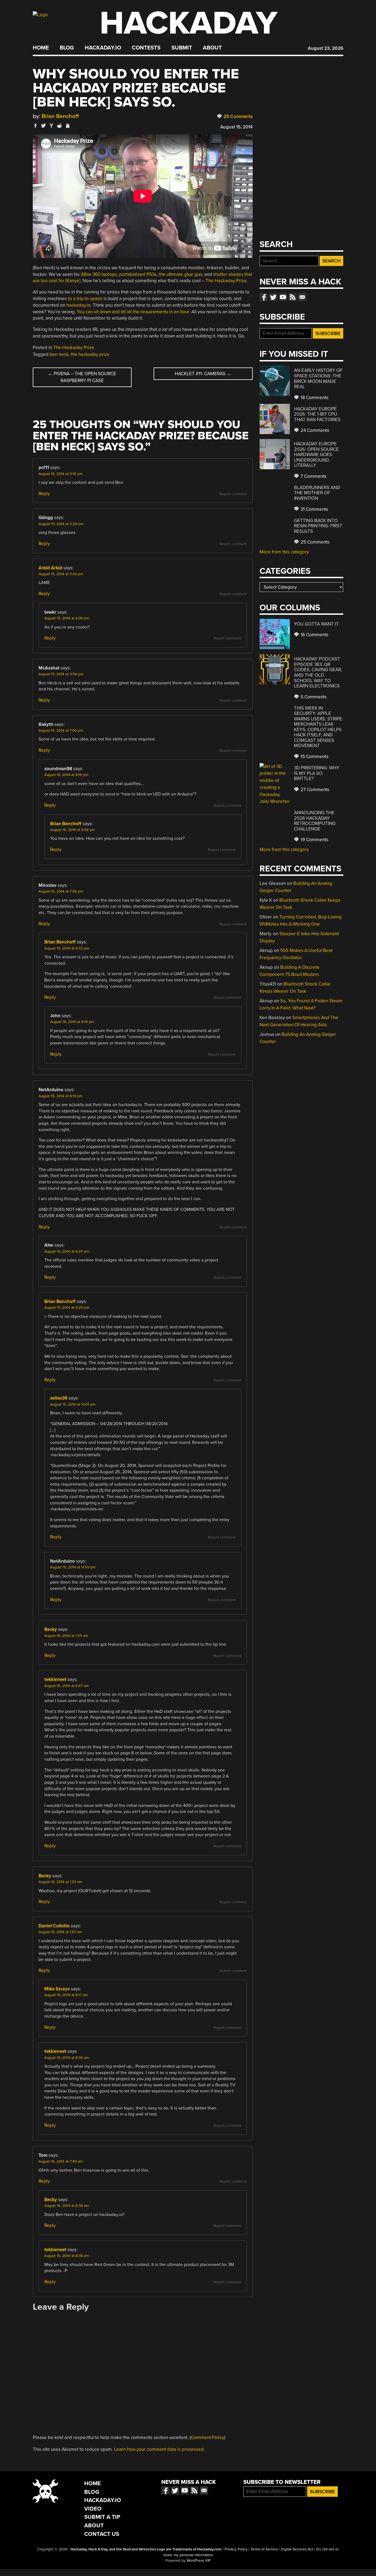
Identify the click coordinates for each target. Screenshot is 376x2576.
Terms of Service (264, 2549)
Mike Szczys (57, 1989)
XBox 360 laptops (99, 274)
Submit (182, 48)
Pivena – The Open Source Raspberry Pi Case (82, 377)
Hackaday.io (103, 48)
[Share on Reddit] (59, 126)
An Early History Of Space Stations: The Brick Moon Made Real (318, 378)
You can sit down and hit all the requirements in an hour (133, 312)
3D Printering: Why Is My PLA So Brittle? (317, 773)
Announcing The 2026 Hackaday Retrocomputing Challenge (315, 821)
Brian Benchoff (60, 116)
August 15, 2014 (236, 127)
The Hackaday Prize (226, 281)
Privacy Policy (236, 2549)
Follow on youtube (283, 297)
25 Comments (238, 116)
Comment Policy (207, 2438)
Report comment (233, 494)
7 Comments (313, 476)
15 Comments (314, 757)
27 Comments (314, 790)
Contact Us (102, 2534)
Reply (44, 494)
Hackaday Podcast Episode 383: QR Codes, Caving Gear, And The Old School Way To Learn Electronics (318, 672)
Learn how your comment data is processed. (159, 2449)
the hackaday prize (90, 354)
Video (93, 2509)
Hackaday (189, 23)
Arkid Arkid (50, 568)
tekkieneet (55, 1679)
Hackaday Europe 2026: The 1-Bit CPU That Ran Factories (317, 414)
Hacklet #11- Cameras (203, 374)
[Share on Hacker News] (51, 126)
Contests (146, 48)
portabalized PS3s (138, 274)
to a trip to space (85, 299)
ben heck (59, 354)
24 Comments (314, 430)
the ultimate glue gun (180, 274)
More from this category (284, 552)
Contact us (302, 297)
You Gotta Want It (316, 624)
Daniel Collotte (54, 1926)
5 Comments (313, 697)
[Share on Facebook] (36, 126)
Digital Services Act (297, 2549)
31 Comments (314, 509)
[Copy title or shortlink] (67, 126)
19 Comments (314, 840)
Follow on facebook (264, 297)
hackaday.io (78, 305)
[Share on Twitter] (43, 126)
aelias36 (59, 1398)
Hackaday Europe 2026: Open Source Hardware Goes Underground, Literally (316, 455)
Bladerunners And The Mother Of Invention (317, 493)
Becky (51, 1629)
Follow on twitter (273, 297)
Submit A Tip (102, 2517)
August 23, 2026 (325, 48)
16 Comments (314, 635)
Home (41, 48)
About (212, 48)
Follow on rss (293, 297)
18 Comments (314, 398)
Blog (67, 48)
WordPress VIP (199, 2561)
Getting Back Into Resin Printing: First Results (318, 526)
